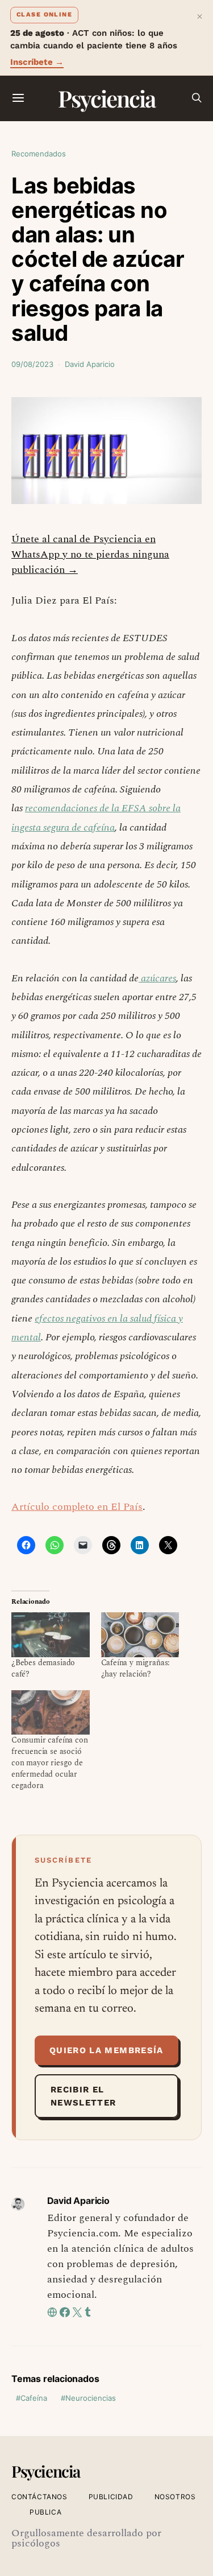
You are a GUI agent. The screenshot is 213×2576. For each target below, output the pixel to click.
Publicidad (111, 2497)
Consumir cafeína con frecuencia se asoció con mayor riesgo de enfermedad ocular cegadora (50, 1763)
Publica (45, 2512)
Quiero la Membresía (106, 2050)
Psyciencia (106, 98)
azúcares (157, 978)
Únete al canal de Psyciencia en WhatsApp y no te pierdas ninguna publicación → (90, 554)
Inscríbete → (37, 62)
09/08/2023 (32, 364)
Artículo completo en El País (77, 1507)
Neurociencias (91, 2398)
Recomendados (39, 154)
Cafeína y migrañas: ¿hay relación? (136, 1668)
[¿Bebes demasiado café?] (51, 1635)
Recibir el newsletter (83, 2096)
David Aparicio (90, 364)
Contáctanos (39, 2497)
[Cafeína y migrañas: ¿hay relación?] (140, 1635)
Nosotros (175, 2497)
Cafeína (34, 2398)
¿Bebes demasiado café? (43, 1668)
